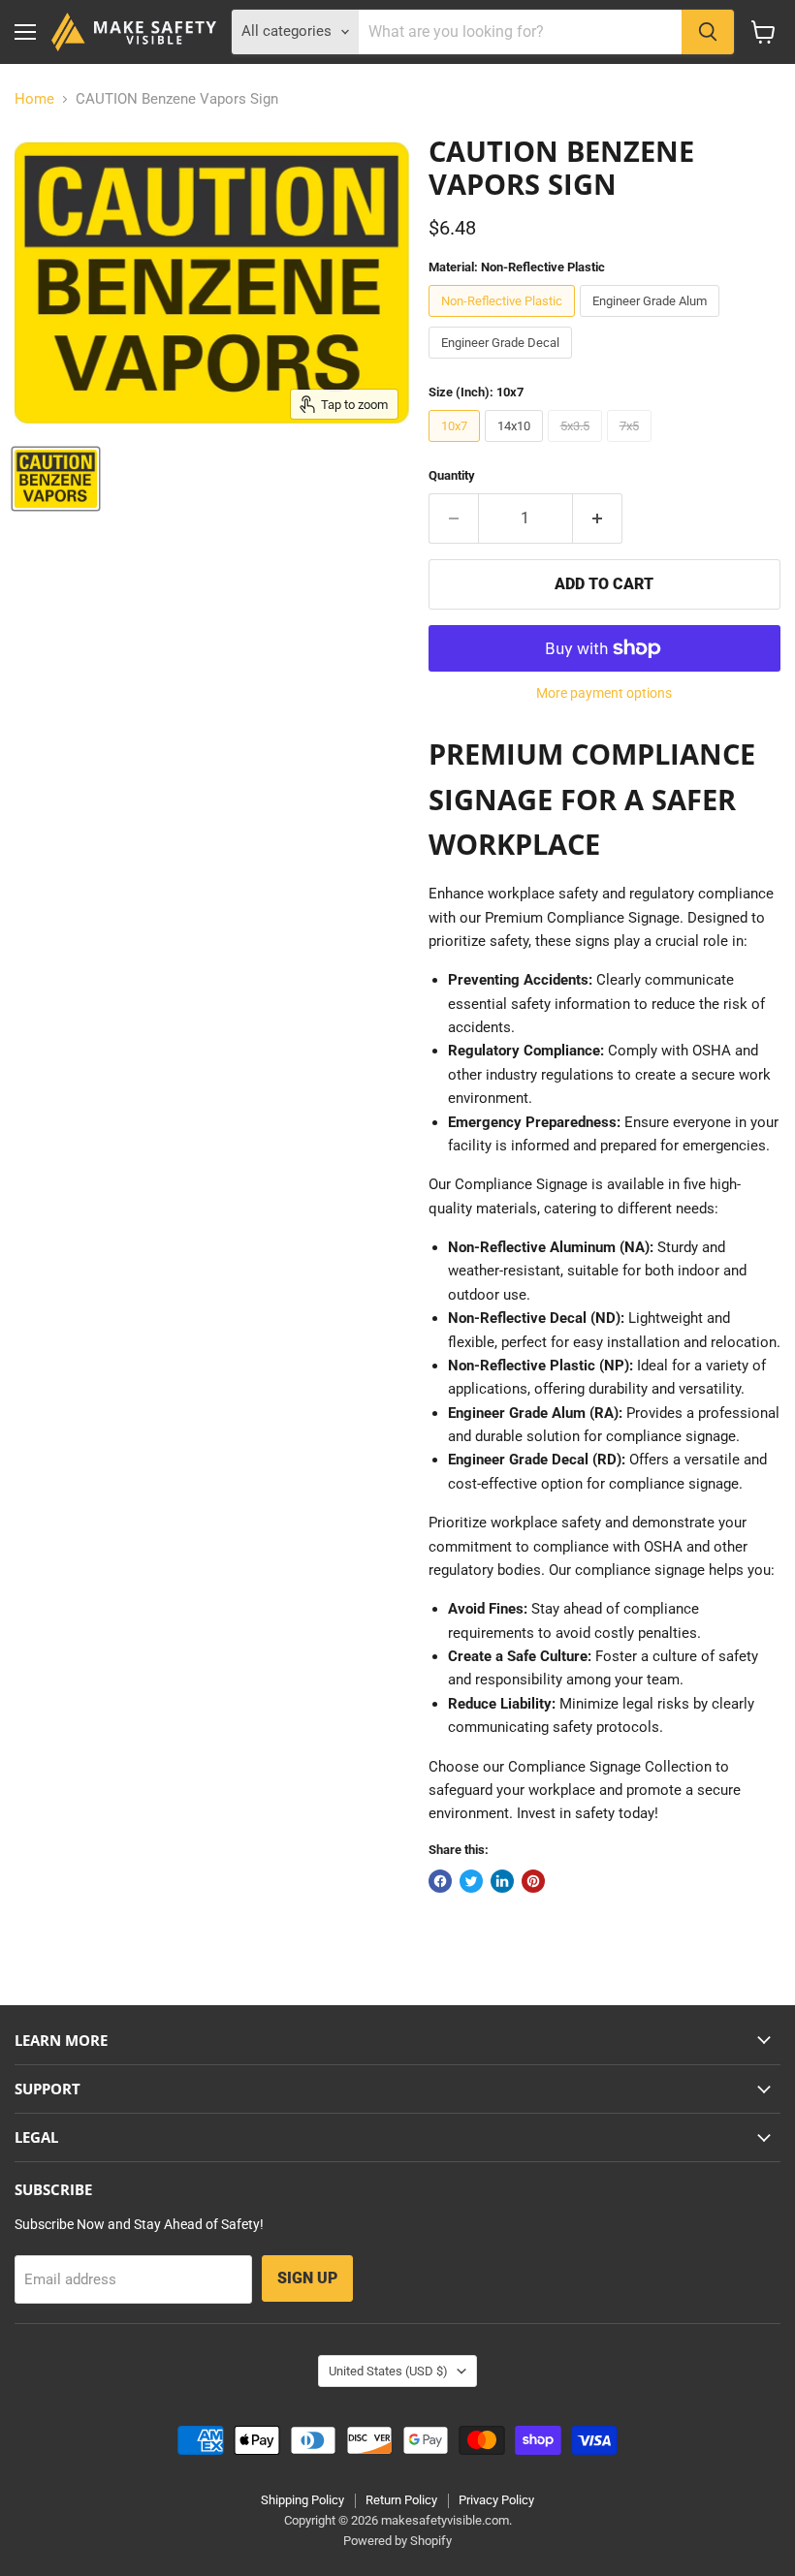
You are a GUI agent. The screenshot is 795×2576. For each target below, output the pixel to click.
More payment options (604, 693)
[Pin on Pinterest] (533, 1881)
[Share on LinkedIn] (502, 1881)
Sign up (307, 2278)
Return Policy (401, 2500)
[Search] (708, 32)
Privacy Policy (496, 2500)
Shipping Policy (302, 2500)
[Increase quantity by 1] (598, 518)
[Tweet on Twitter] (471, 1881)
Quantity (452, 475)
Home (34, 99)
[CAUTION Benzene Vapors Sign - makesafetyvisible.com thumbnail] (56, 479)
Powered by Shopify (397, 2541)
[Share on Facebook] (440, 1881)
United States (388, 2371)
